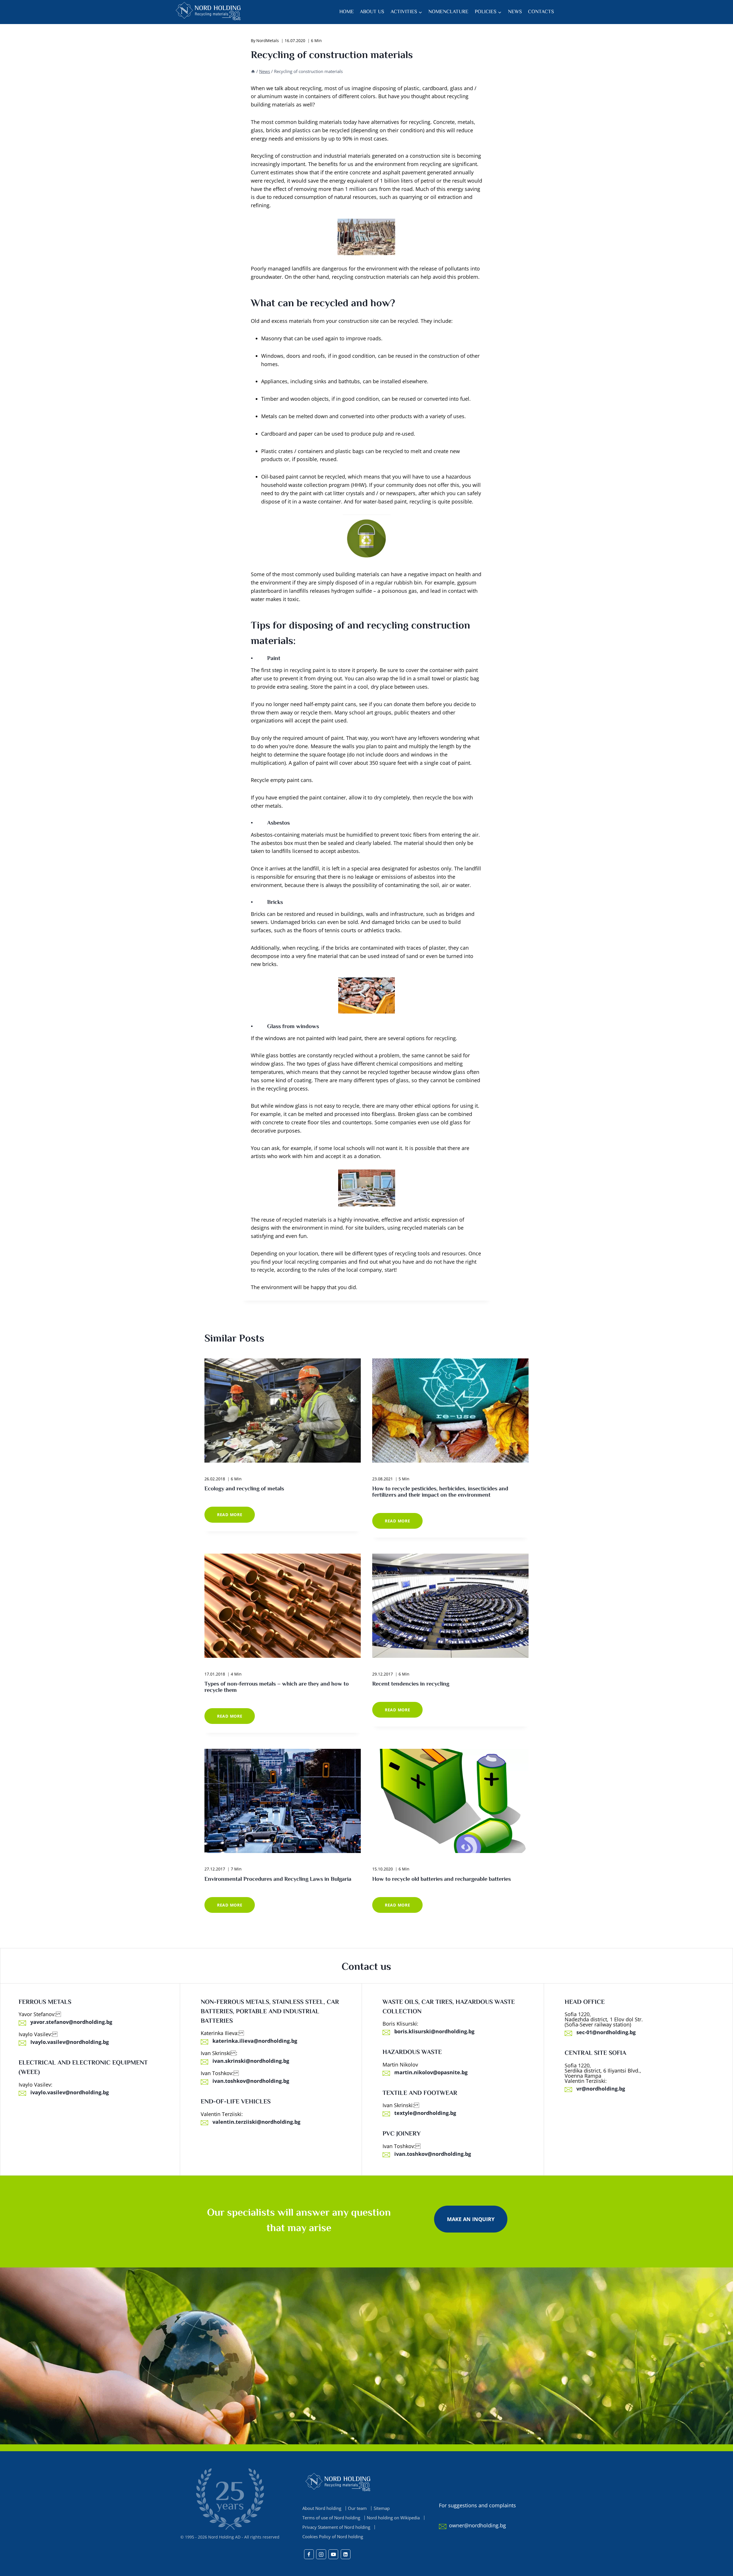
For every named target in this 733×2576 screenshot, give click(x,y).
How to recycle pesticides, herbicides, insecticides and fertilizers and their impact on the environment (440, 1492)
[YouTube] (333, 2554)
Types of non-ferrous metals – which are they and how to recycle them (277, 1687)
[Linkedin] (346, 2554)
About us (372, 12)
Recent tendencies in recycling (411, 1684)
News (515, 12)
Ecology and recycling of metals (244, 1489)
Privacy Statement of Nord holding (336, 2527)
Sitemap (382, 2508)
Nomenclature (448, 12)
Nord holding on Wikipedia (393, 2518)
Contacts (541, 12)
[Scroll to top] (718, 2570)
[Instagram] (321, 2554)
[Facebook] (309, 2554)
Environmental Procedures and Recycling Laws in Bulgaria (278, 1879)
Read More (236, 1517)
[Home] (253, 71)
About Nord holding (322, 2508)
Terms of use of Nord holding (331, 2518)
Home (347, 12)
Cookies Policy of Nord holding (333, 2537)
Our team (357, 2508)
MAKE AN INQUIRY (471, 2219)
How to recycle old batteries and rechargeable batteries (442, 1879)
